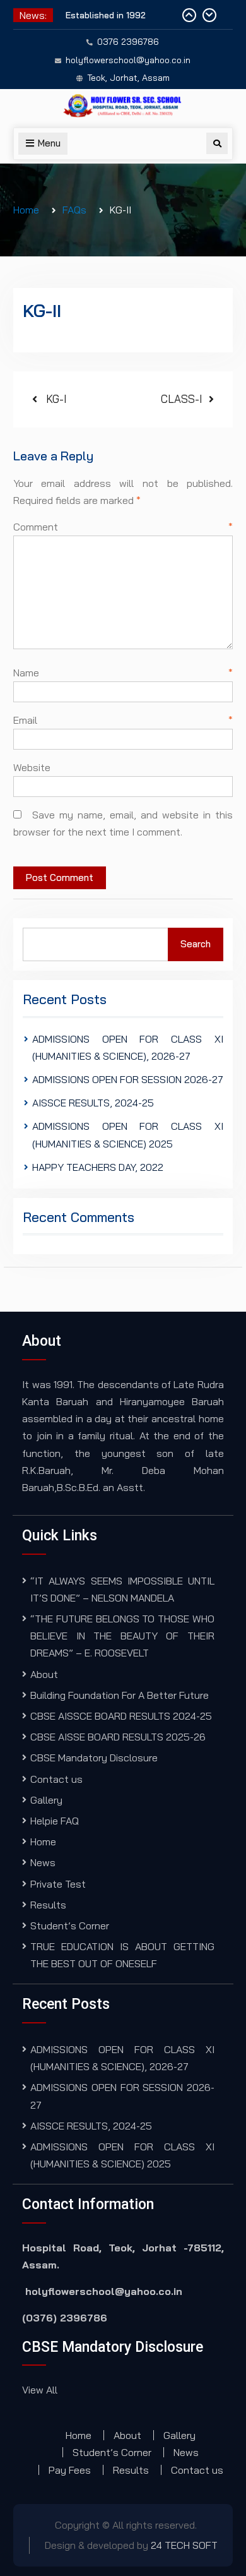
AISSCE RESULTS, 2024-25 (93, 1103)
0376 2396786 (128, 42)
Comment (123, 527)
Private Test (58, 1884)
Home (43, 1842)
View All (40, 2390)
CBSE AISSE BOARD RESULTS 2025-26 (118, 1737)
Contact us (56, 1779)
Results (48, 1905)
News (43, 1862)
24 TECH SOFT (184, 2545)
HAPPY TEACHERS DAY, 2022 (98, 1167)
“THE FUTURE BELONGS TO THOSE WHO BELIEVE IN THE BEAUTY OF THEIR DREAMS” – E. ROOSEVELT (122, 1636)
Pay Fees (70, 2470)
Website (32, 767)
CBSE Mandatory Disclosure (94, 1758)
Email (123, 720)
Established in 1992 (106, 15)
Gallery (46, 1800)
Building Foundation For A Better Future (120, 1695)
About (44, 1674)
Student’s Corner (70, 1926)
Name (123, 673)
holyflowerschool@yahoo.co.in (128, 60)
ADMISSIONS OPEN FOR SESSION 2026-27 (128, 1079)
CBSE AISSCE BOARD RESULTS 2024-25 (121, 1716)
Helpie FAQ (55, 1821)
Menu (49, 143)
